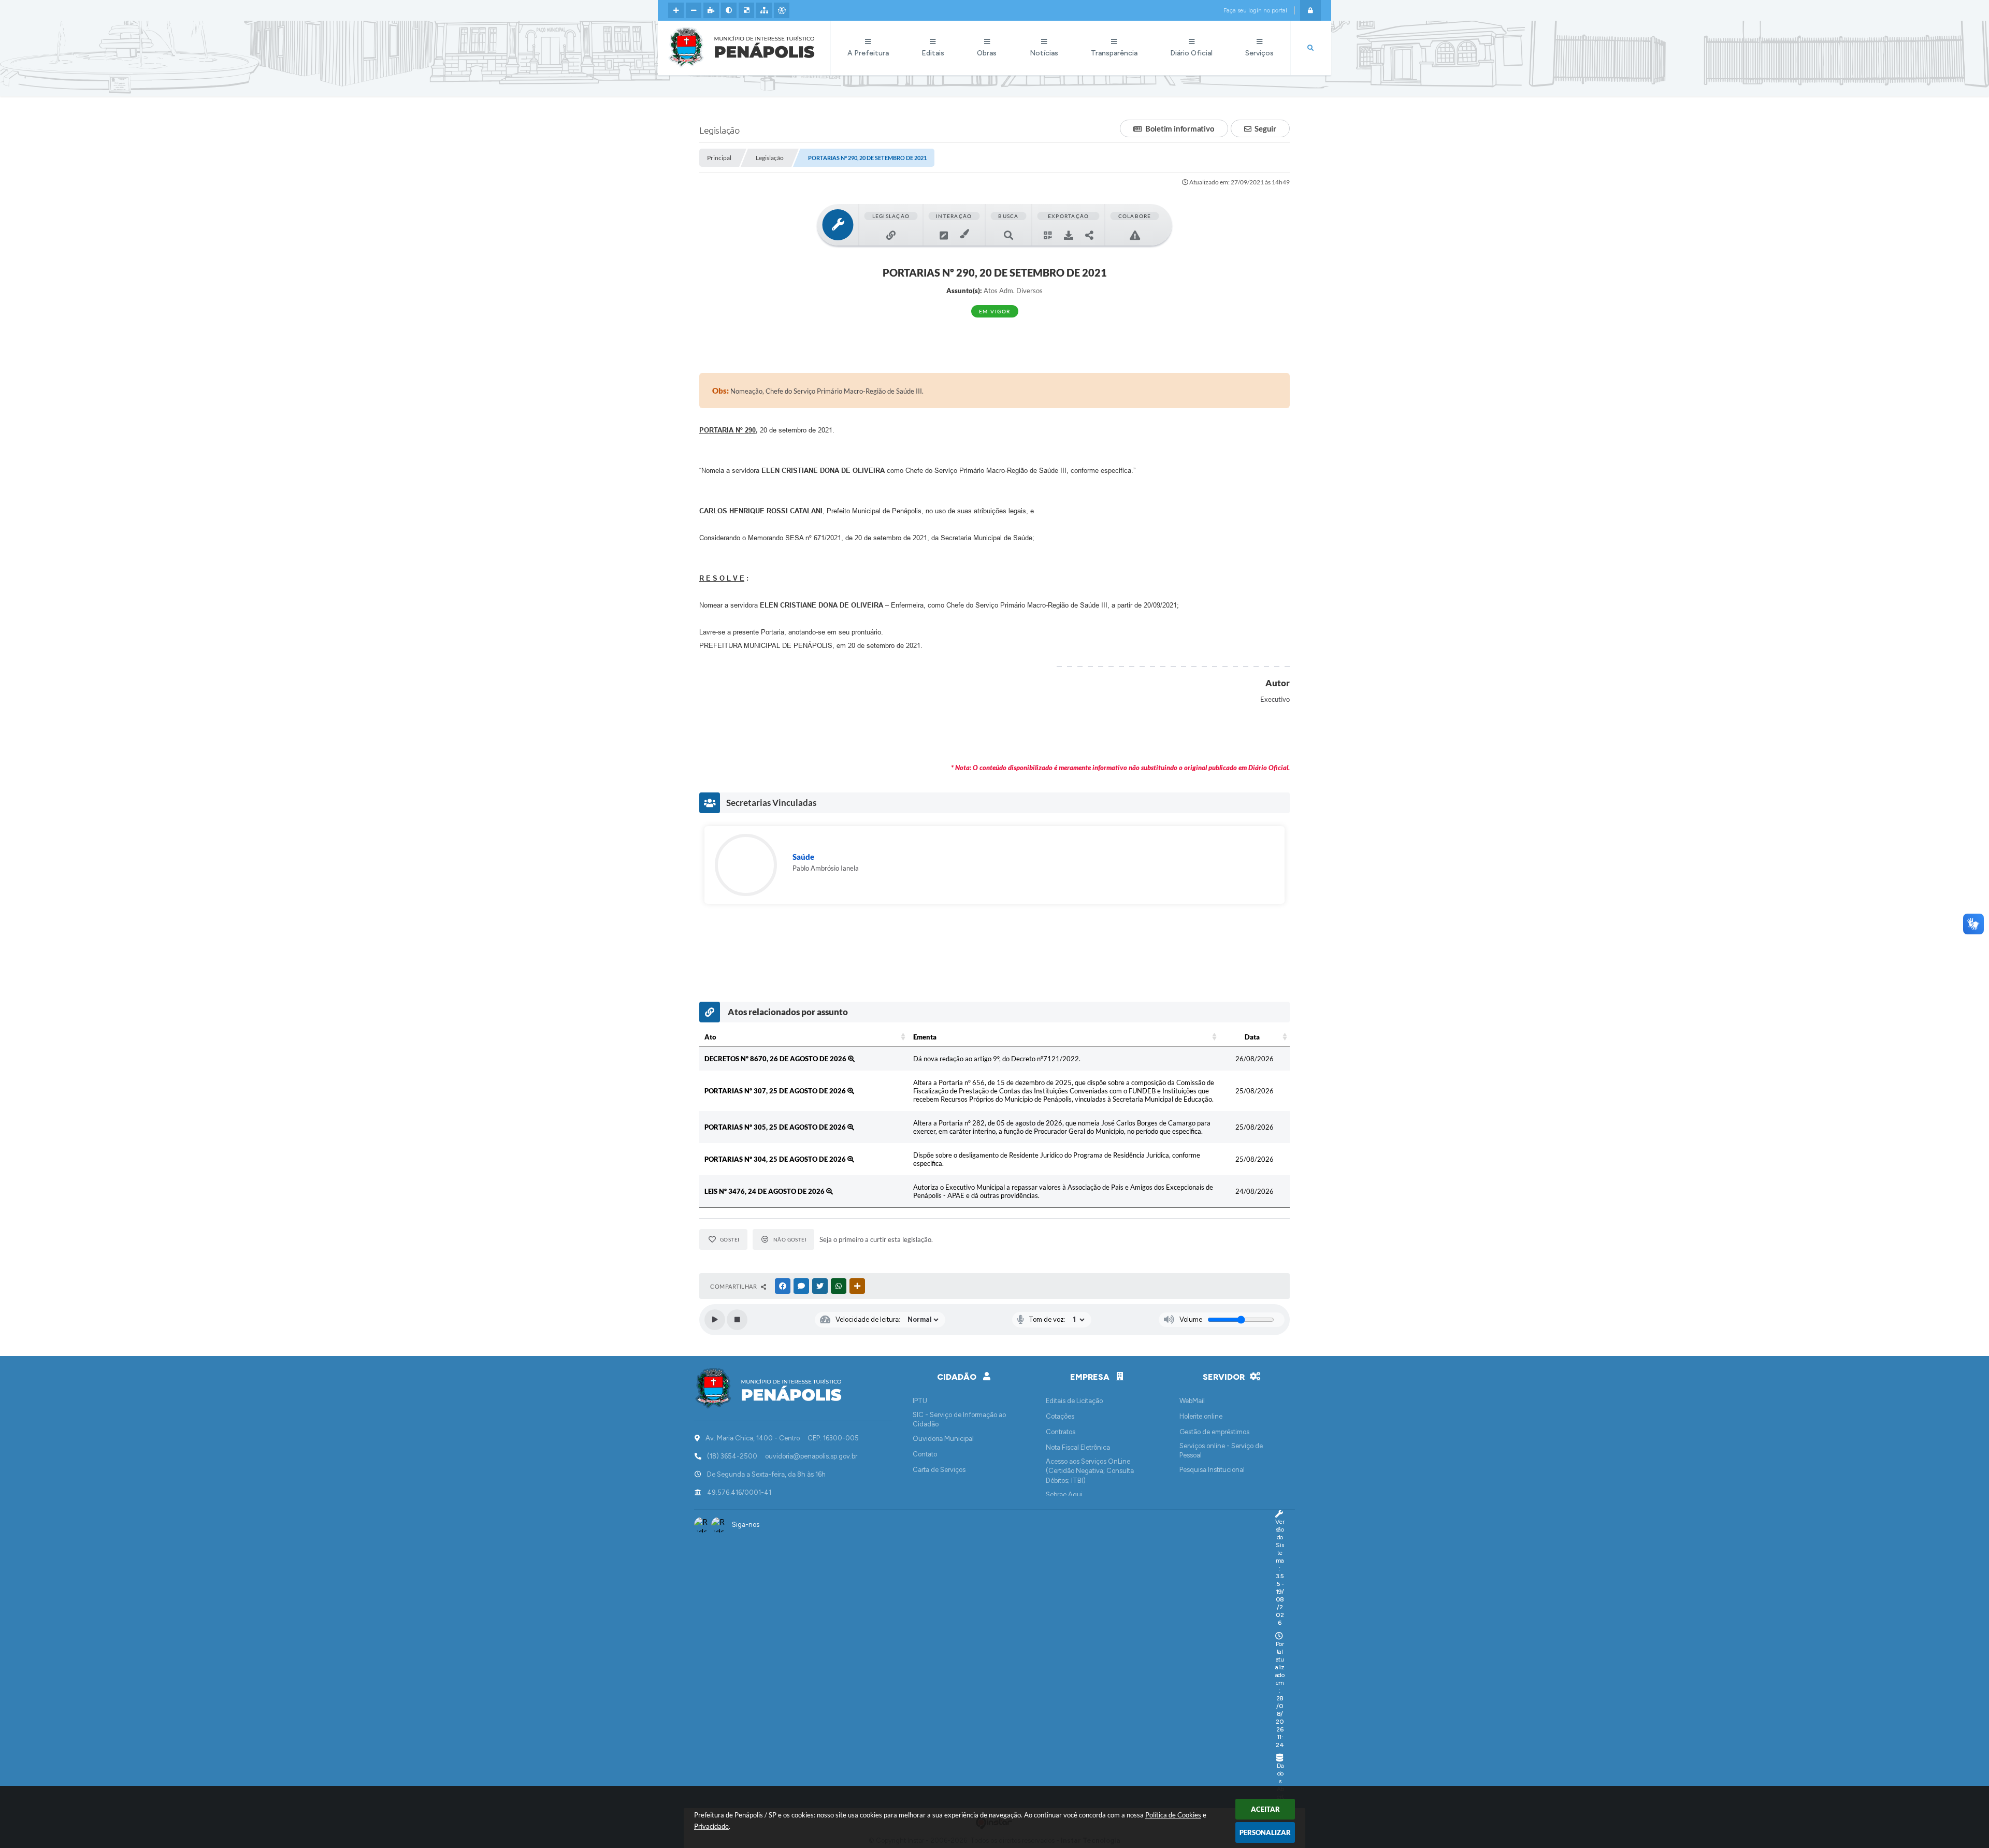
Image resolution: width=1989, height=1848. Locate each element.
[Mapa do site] (764, 10)
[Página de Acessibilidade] (782, 10)
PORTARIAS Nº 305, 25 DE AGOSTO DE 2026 (776, 1127)
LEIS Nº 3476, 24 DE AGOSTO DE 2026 (765, 1191)
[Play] (715, 1320)
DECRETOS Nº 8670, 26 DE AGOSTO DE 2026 (776, 1059)
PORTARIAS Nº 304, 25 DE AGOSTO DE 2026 (776, 1159)
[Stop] (737, 1320)
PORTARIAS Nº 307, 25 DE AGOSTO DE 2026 (776, 1091)
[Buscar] (1310, 48)
